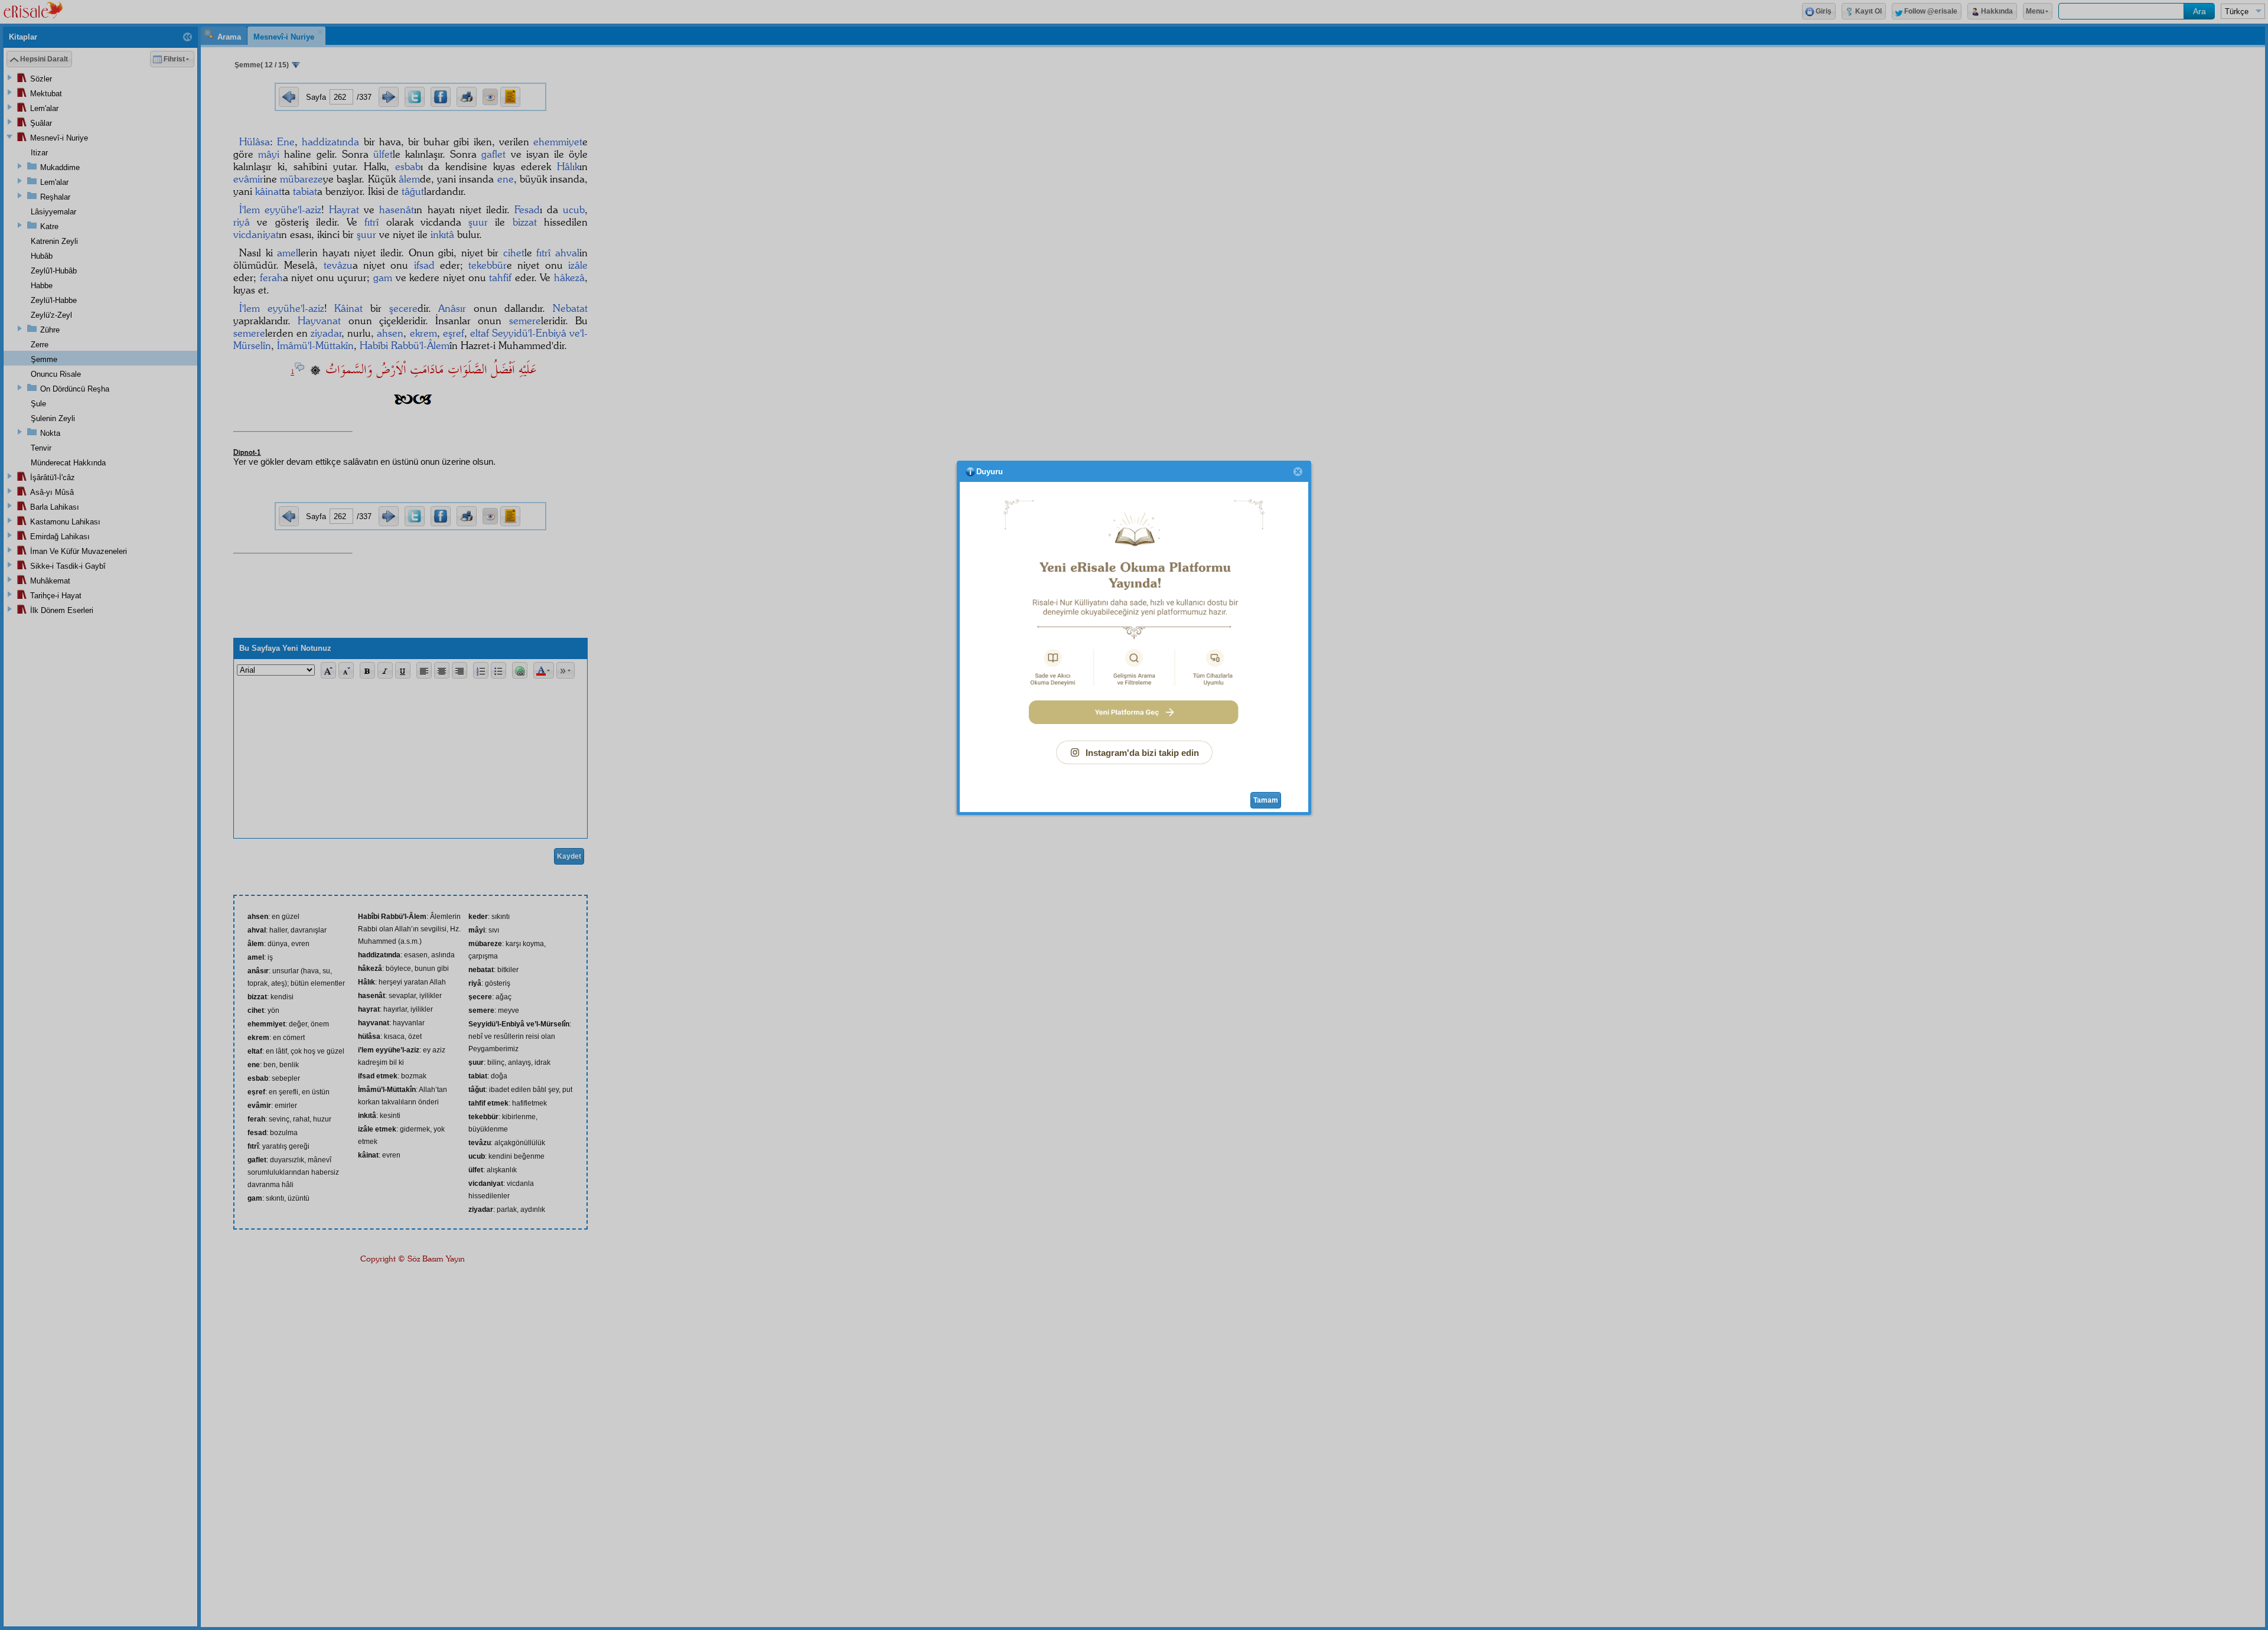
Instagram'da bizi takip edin (1142, 753)
